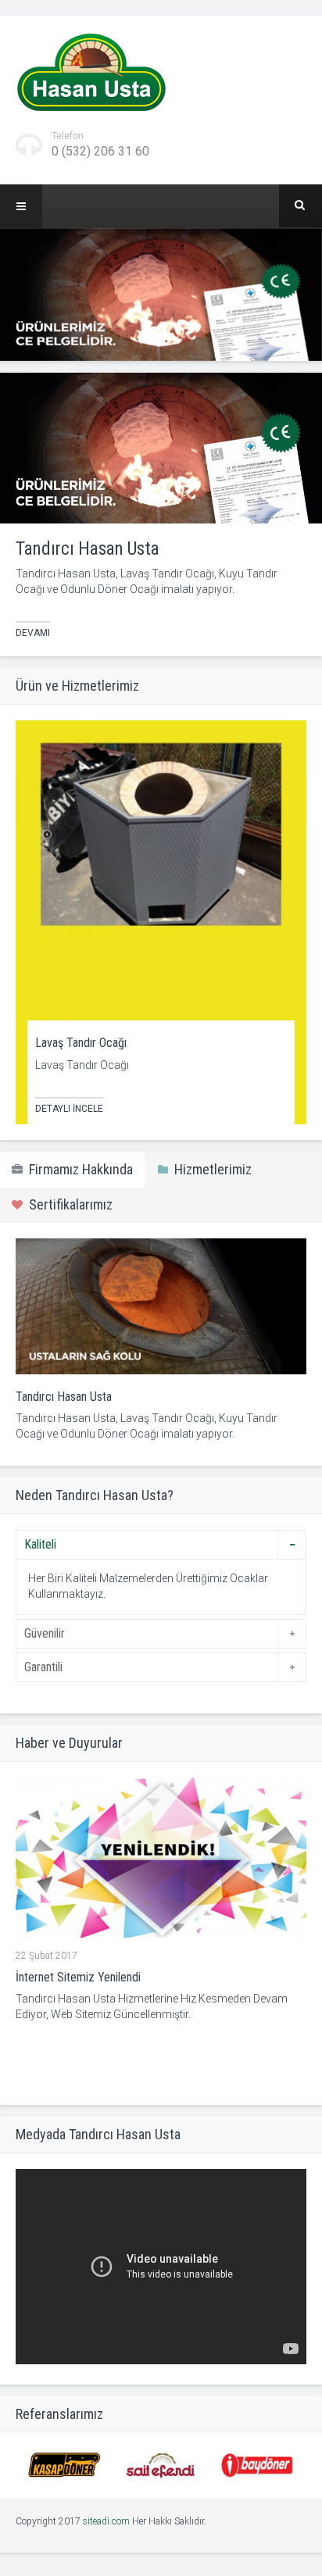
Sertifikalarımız (68, 1204)
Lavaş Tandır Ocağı (81, 1043)
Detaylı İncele (69, 1109)
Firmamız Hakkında (78, 1169)
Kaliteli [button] (40, 1544)
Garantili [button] (43, 1667)
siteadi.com (106, 2521)
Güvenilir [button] (45, 1633)
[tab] (161, 1545)
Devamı (33, 633)
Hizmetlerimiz (210, 1169)
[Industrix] (91, 72)
